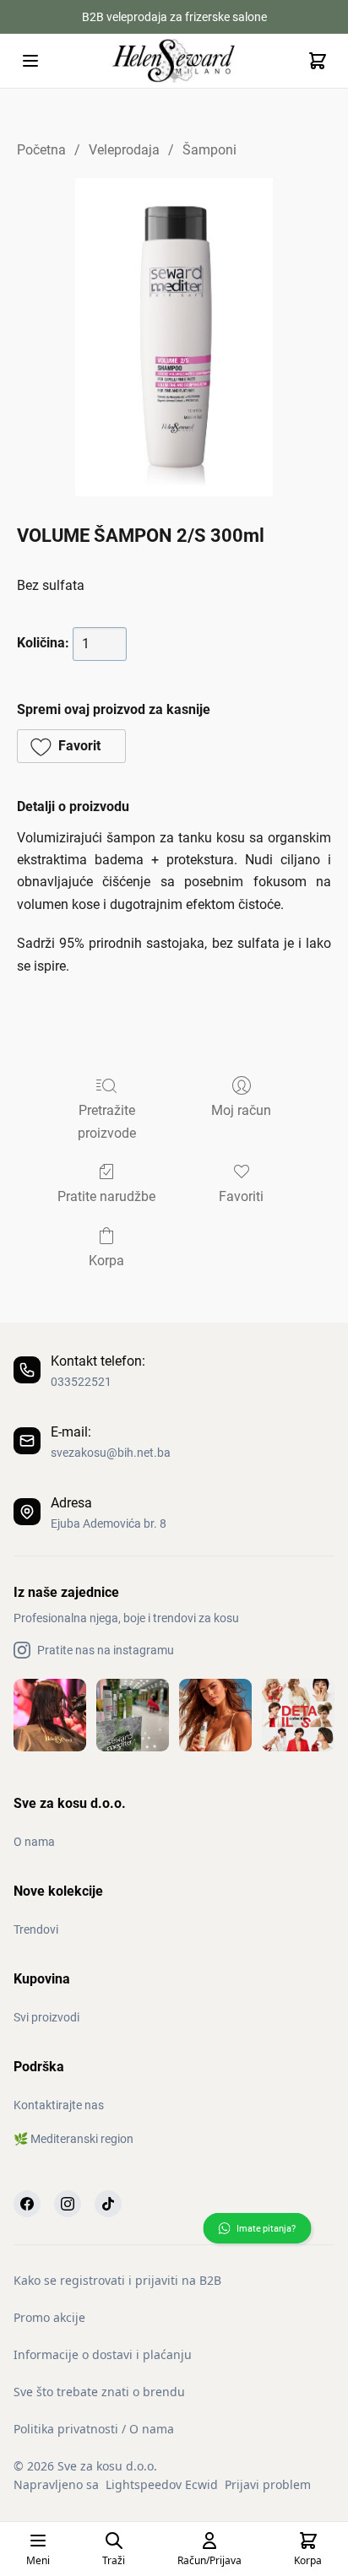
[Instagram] (68, 2204)
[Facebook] (27, 2204)
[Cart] (318, 61)
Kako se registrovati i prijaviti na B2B (117, 2280)
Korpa (106, 1261)
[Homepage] (174, 60)
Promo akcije (49, 2317)
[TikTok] (108, 2204)
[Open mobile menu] (30, 61)
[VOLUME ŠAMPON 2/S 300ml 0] (174, 337)
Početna (41, 150)
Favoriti (241, 1196)
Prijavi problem (268, 2484)
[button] (71, 746)
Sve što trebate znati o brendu (99, 2392)
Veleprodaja (124, 150)
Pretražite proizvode (107, 1121)
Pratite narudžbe (106, 1196)
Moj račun (241, 1110)
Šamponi (209, 150)
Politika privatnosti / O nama (94, 2429)
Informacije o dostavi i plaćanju (103, 2354)
